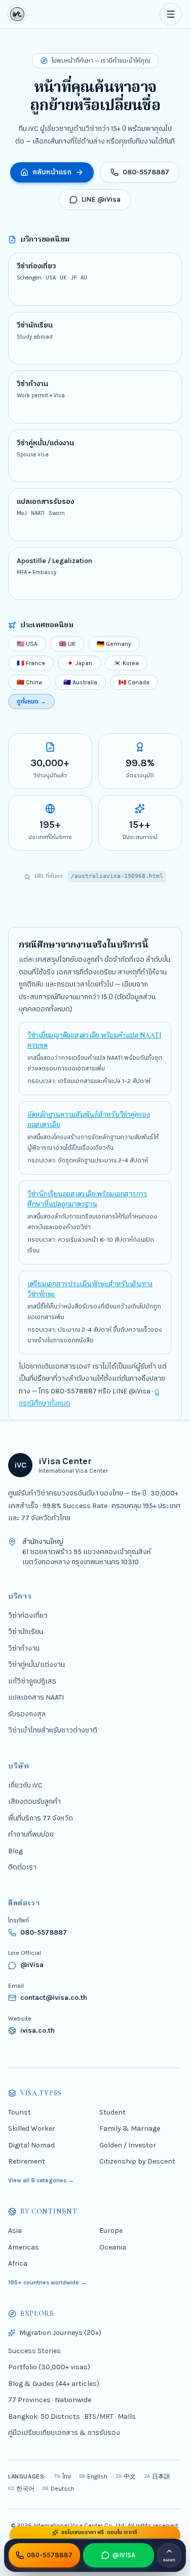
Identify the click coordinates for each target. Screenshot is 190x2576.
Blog (15, 1851)
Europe (111, 2231)
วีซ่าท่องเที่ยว (28, 1615)
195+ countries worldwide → (47, 2282)
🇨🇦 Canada (134, 682)
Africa (18, 2263)
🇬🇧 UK (67, 644)
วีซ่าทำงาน (24, 1648)
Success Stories (34, 2351)
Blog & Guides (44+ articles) (54, 2384)
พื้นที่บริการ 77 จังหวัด (41, 1818)
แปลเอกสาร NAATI (36, 1697)
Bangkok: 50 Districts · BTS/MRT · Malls (72, 2417)
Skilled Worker (32, 2128)
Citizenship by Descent (137, 2161)
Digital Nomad (31, 2145)
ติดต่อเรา (22, 1867)
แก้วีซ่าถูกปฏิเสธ (32, 1681)
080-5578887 (146, 172)
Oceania (113, 2247)
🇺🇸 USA (27, 644)
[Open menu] (171, 14)
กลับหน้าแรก (52, 172)
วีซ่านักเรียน (26, 1632)
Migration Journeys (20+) (60, 2333)
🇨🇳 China (29, 682)
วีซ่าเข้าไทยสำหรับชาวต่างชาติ (53, 1730)
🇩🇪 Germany (114, 644)
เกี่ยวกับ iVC (25, 1785)
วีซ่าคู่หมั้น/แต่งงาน (36, 1665)
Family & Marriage (130, 2128)
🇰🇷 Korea (126, 663)
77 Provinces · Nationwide (50, 2400)
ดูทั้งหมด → (31, 701)
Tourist (20, 2112)
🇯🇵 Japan (79, 663)
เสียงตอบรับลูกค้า (34, 1801)
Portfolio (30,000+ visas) (49, 2368)
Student (112, 2112)
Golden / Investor (128, 2145)
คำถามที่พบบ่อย (31, 1834)
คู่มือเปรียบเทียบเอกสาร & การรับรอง (64, 2433)
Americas (24, 2247)
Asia (15, 2231)
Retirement (27, 2161)
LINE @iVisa (101, 199)
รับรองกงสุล (27, 1714)
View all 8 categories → (41, 2180)
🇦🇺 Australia (80, 682)
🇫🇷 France (31, 663)
